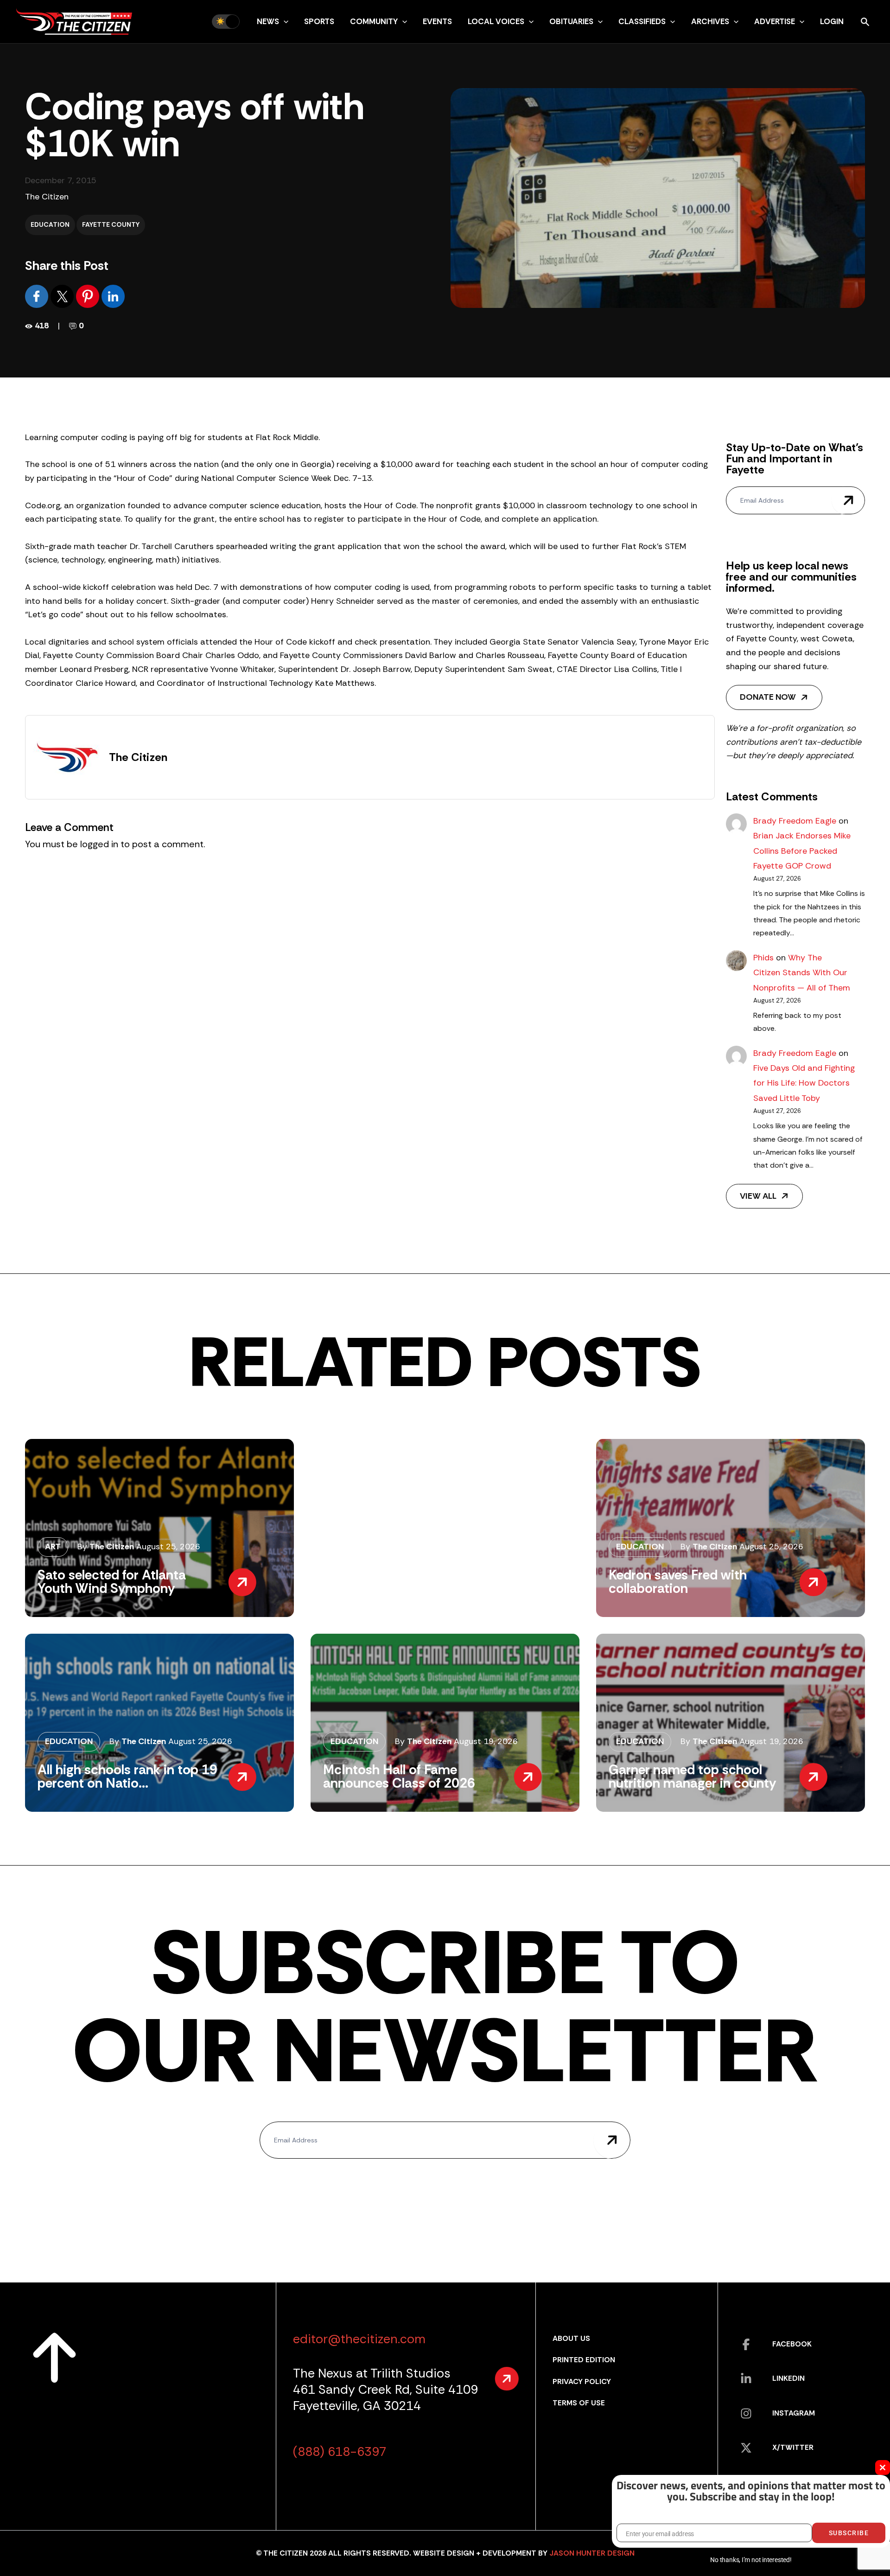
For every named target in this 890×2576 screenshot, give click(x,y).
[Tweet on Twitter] (63, 295)
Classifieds (642, 21)
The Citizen (47, 197)
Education (50, 224)
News (268, 21)
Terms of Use (579, 2403)
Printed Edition (584, 2360)
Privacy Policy (582, 2381)
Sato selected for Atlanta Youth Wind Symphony (112, 1582)
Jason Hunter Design (592, 2553)
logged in (99, 844)
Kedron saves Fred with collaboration (678, 1582)
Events (437, 21)
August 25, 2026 (168, 1547)
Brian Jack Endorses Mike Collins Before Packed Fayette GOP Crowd (802, 851)
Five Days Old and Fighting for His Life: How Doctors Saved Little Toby (804, 1083)
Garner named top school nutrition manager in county (692, 1776)
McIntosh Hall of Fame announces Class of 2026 (399, 1776)
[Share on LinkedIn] (113, 295)
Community (374, 21)
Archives (710, 21)
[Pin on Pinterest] (89, 295)
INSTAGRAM (794, 2413)
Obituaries (571, 21)
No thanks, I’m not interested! (751, 2560)
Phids (763, 958)
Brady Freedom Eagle (795, 821)
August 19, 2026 (486, 1741)
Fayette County (111, 224)
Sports (319, 21)
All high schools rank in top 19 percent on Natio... (127, 1776)
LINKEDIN (788, 2378)
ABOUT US (571, 2338)
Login (832, 21)
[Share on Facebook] (38, 295)
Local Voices (496, 21)
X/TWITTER (793, 2447)
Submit (848, 500)
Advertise (775, 21)
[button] (284, 21)
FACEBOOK (792, 2344)
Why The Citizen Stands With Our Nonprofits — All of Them (802, 973)
